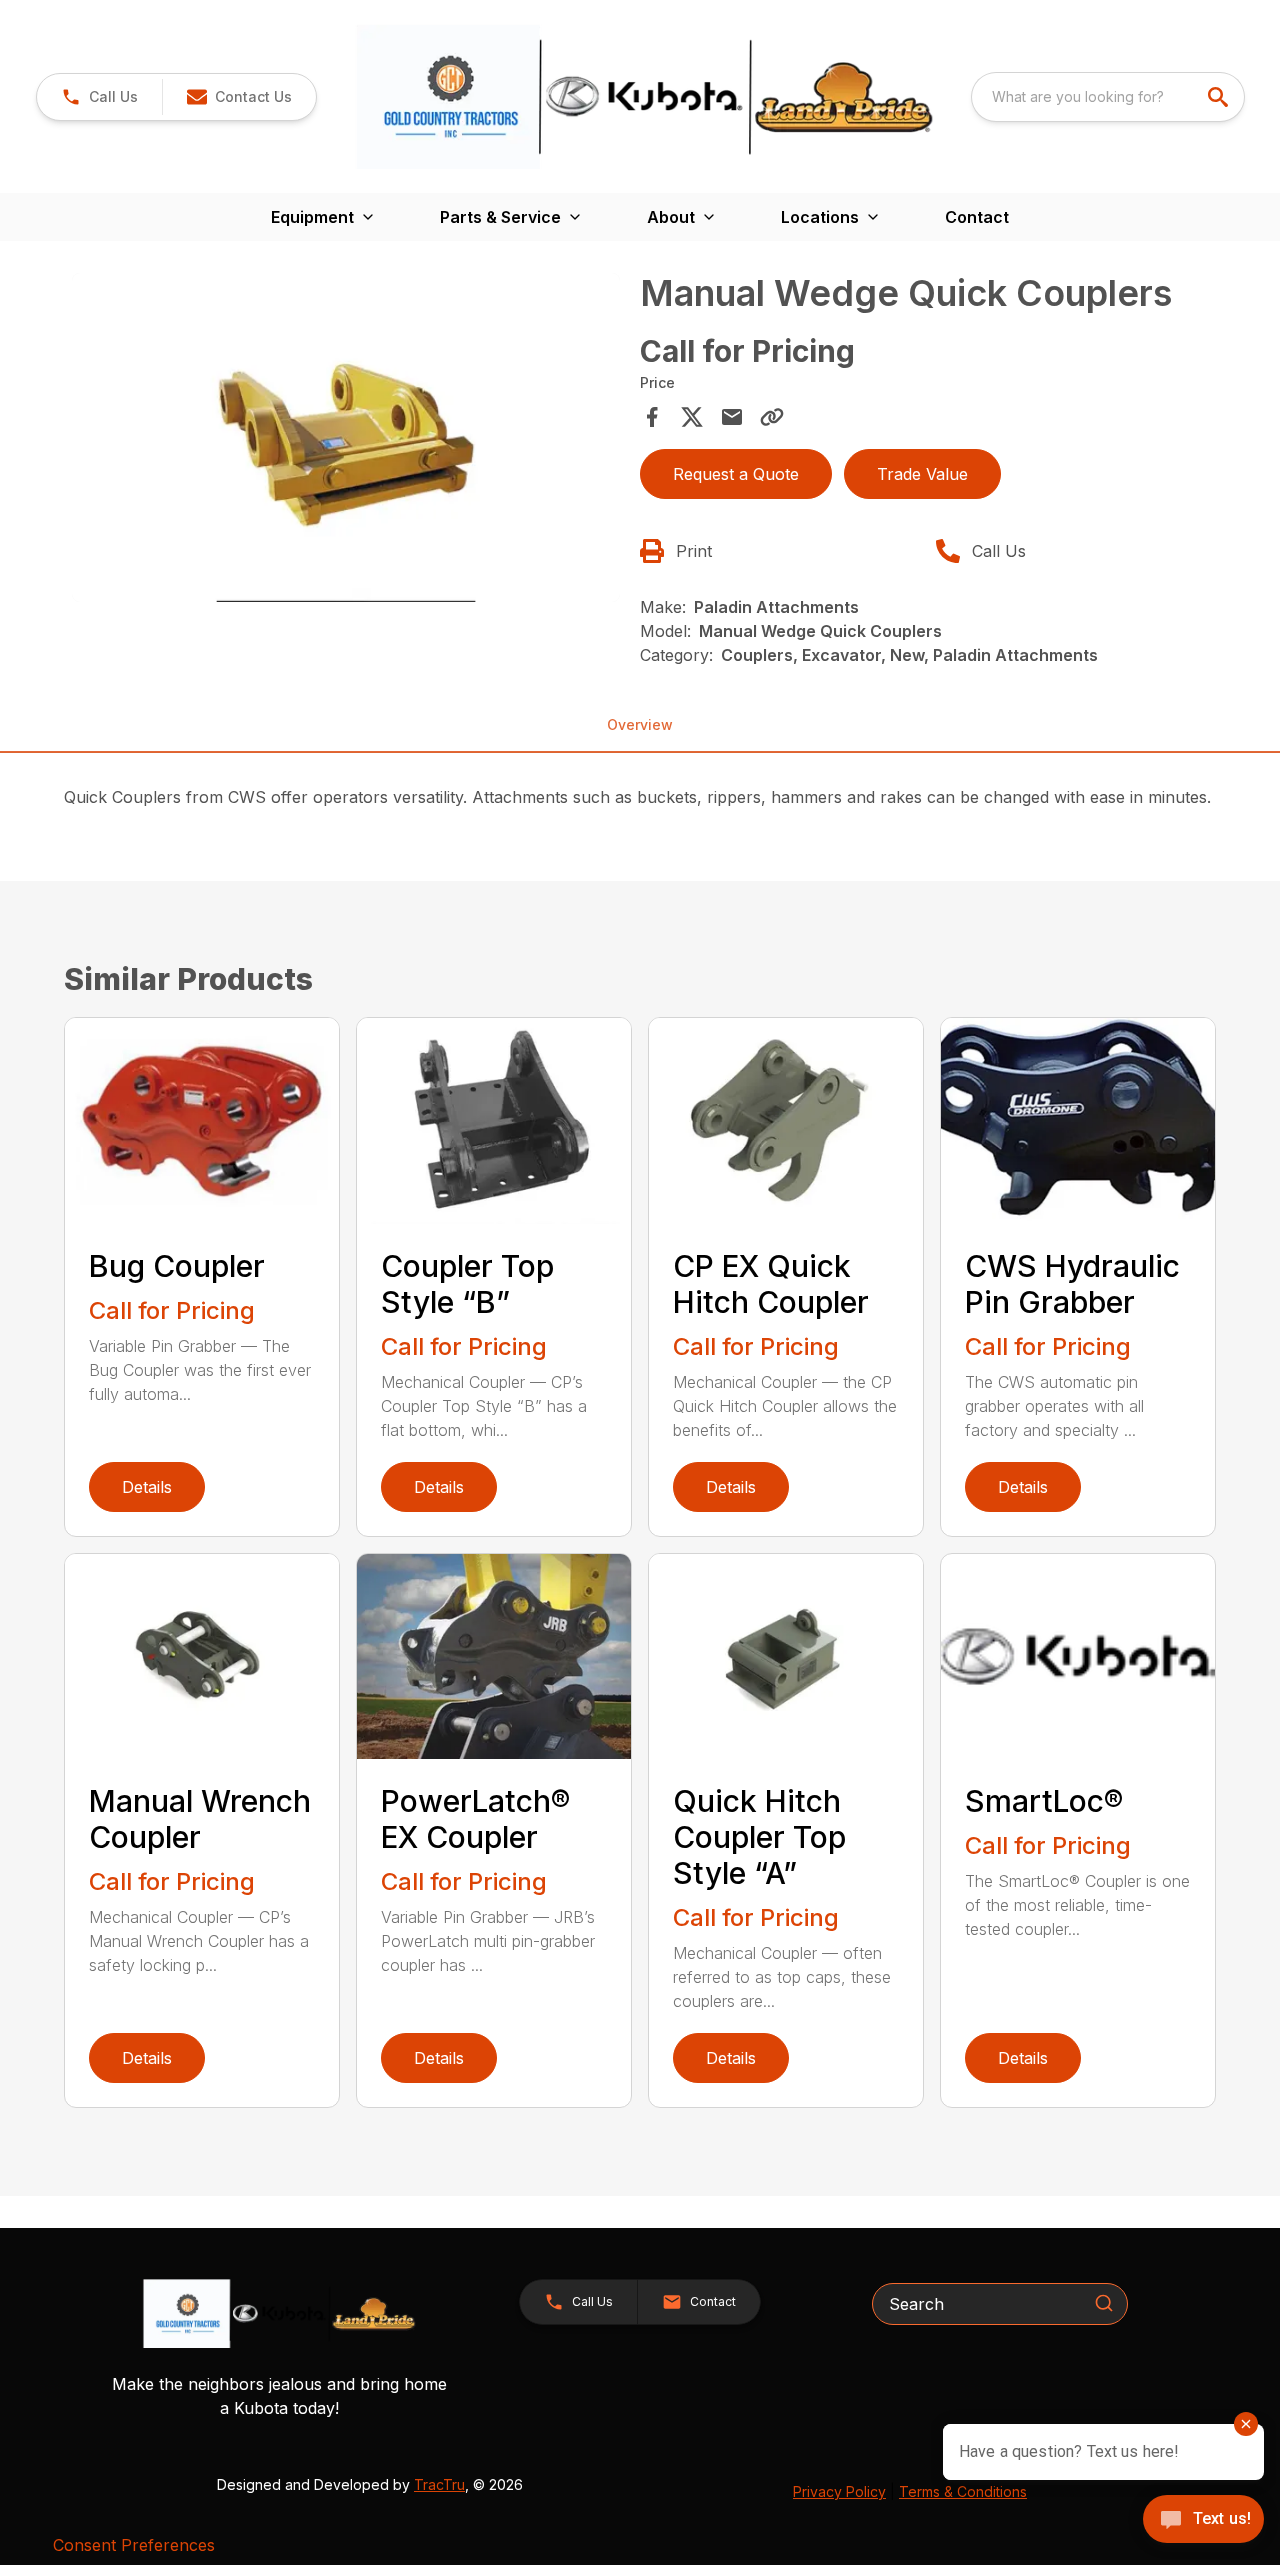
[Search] (1104, 2303)
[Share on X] (692, 417)
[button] (99, 97)
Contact (977, 217)
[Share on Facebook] (652, 417)
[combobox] (1108, 97)
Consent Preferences (134, 2545)
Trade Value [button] (922, 474)
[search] (1220, 97)
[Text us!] (1203, 2521)
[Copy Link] (772, 417)
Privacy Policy (839, 2491)
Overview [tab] (640, 724)
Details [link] (147, 1487)
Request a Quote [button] (736, 474)
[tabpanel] (346, 440)
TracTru (439, 2484)
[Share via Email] (732, 417)
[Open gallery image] (346, 437)
